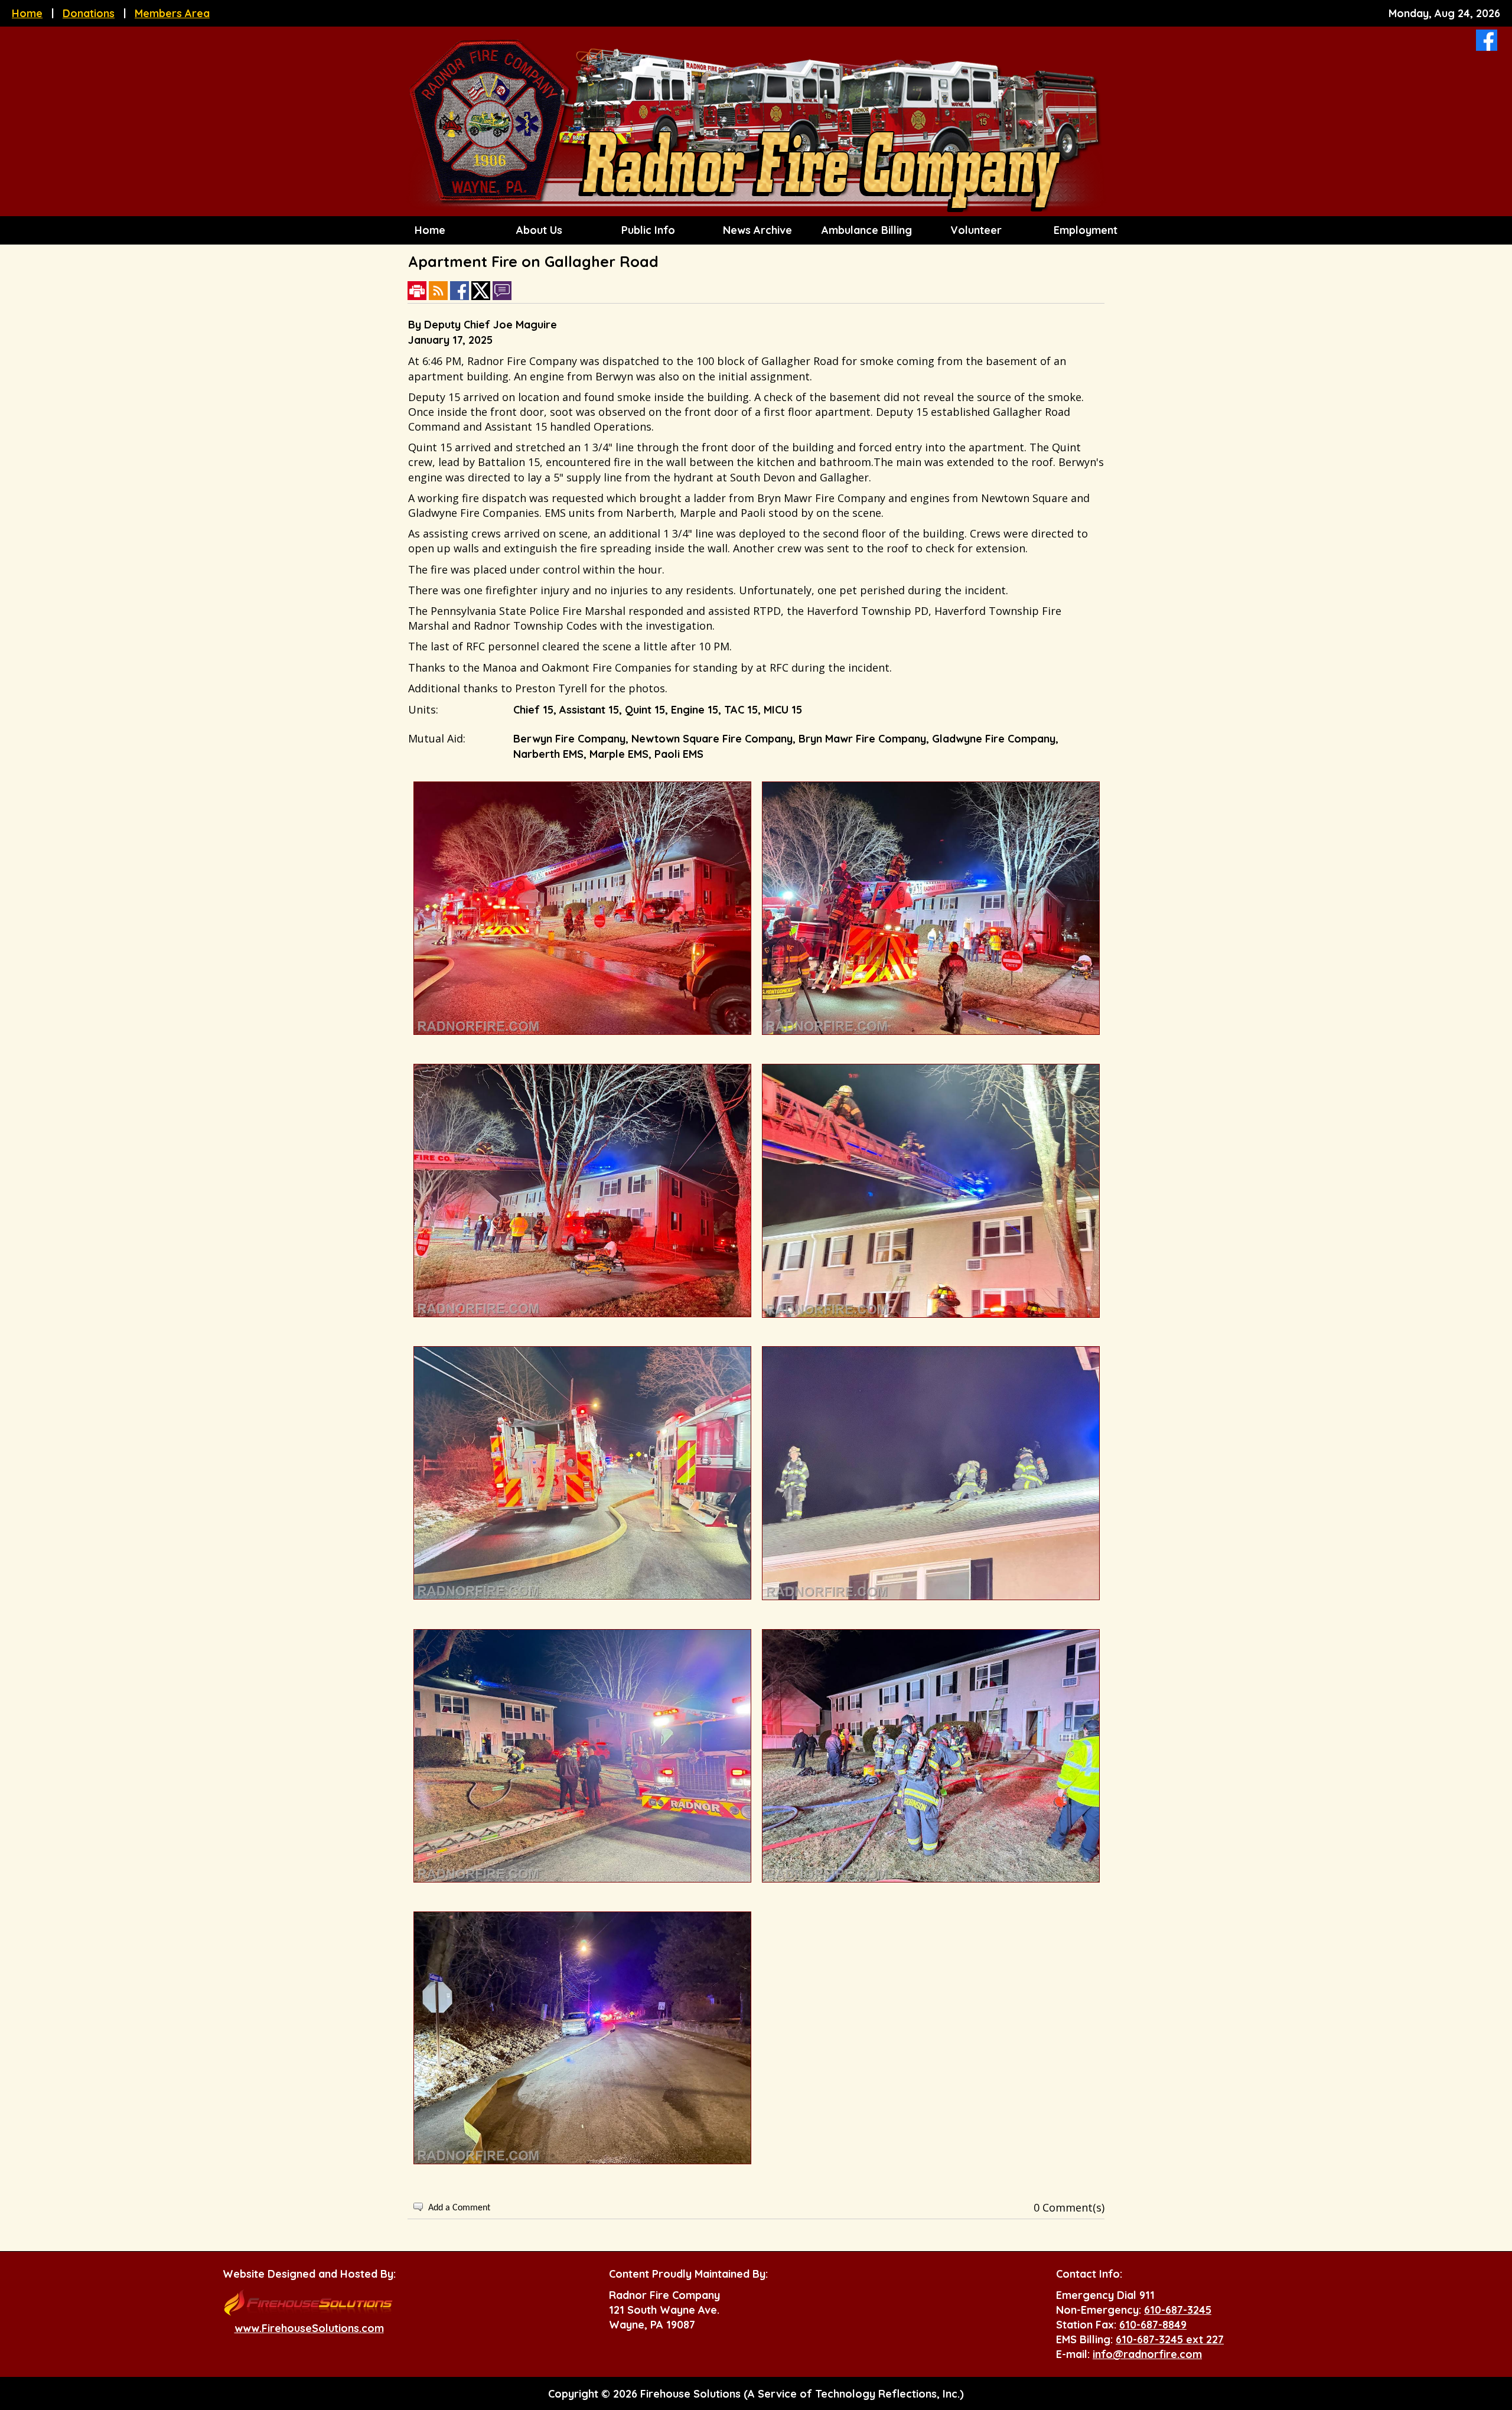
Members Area (172, 13)
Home (27, 13)
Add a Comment (459, 2208)
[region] (756, 230)
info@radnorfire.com (1147, 2354)
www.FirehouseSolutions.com (309, 2328)
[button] (537, 230)
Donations (89, 13)
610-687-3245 (1178, 2310)
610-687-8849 (1153, 2325)
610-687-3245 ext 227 (1170, 2339)
